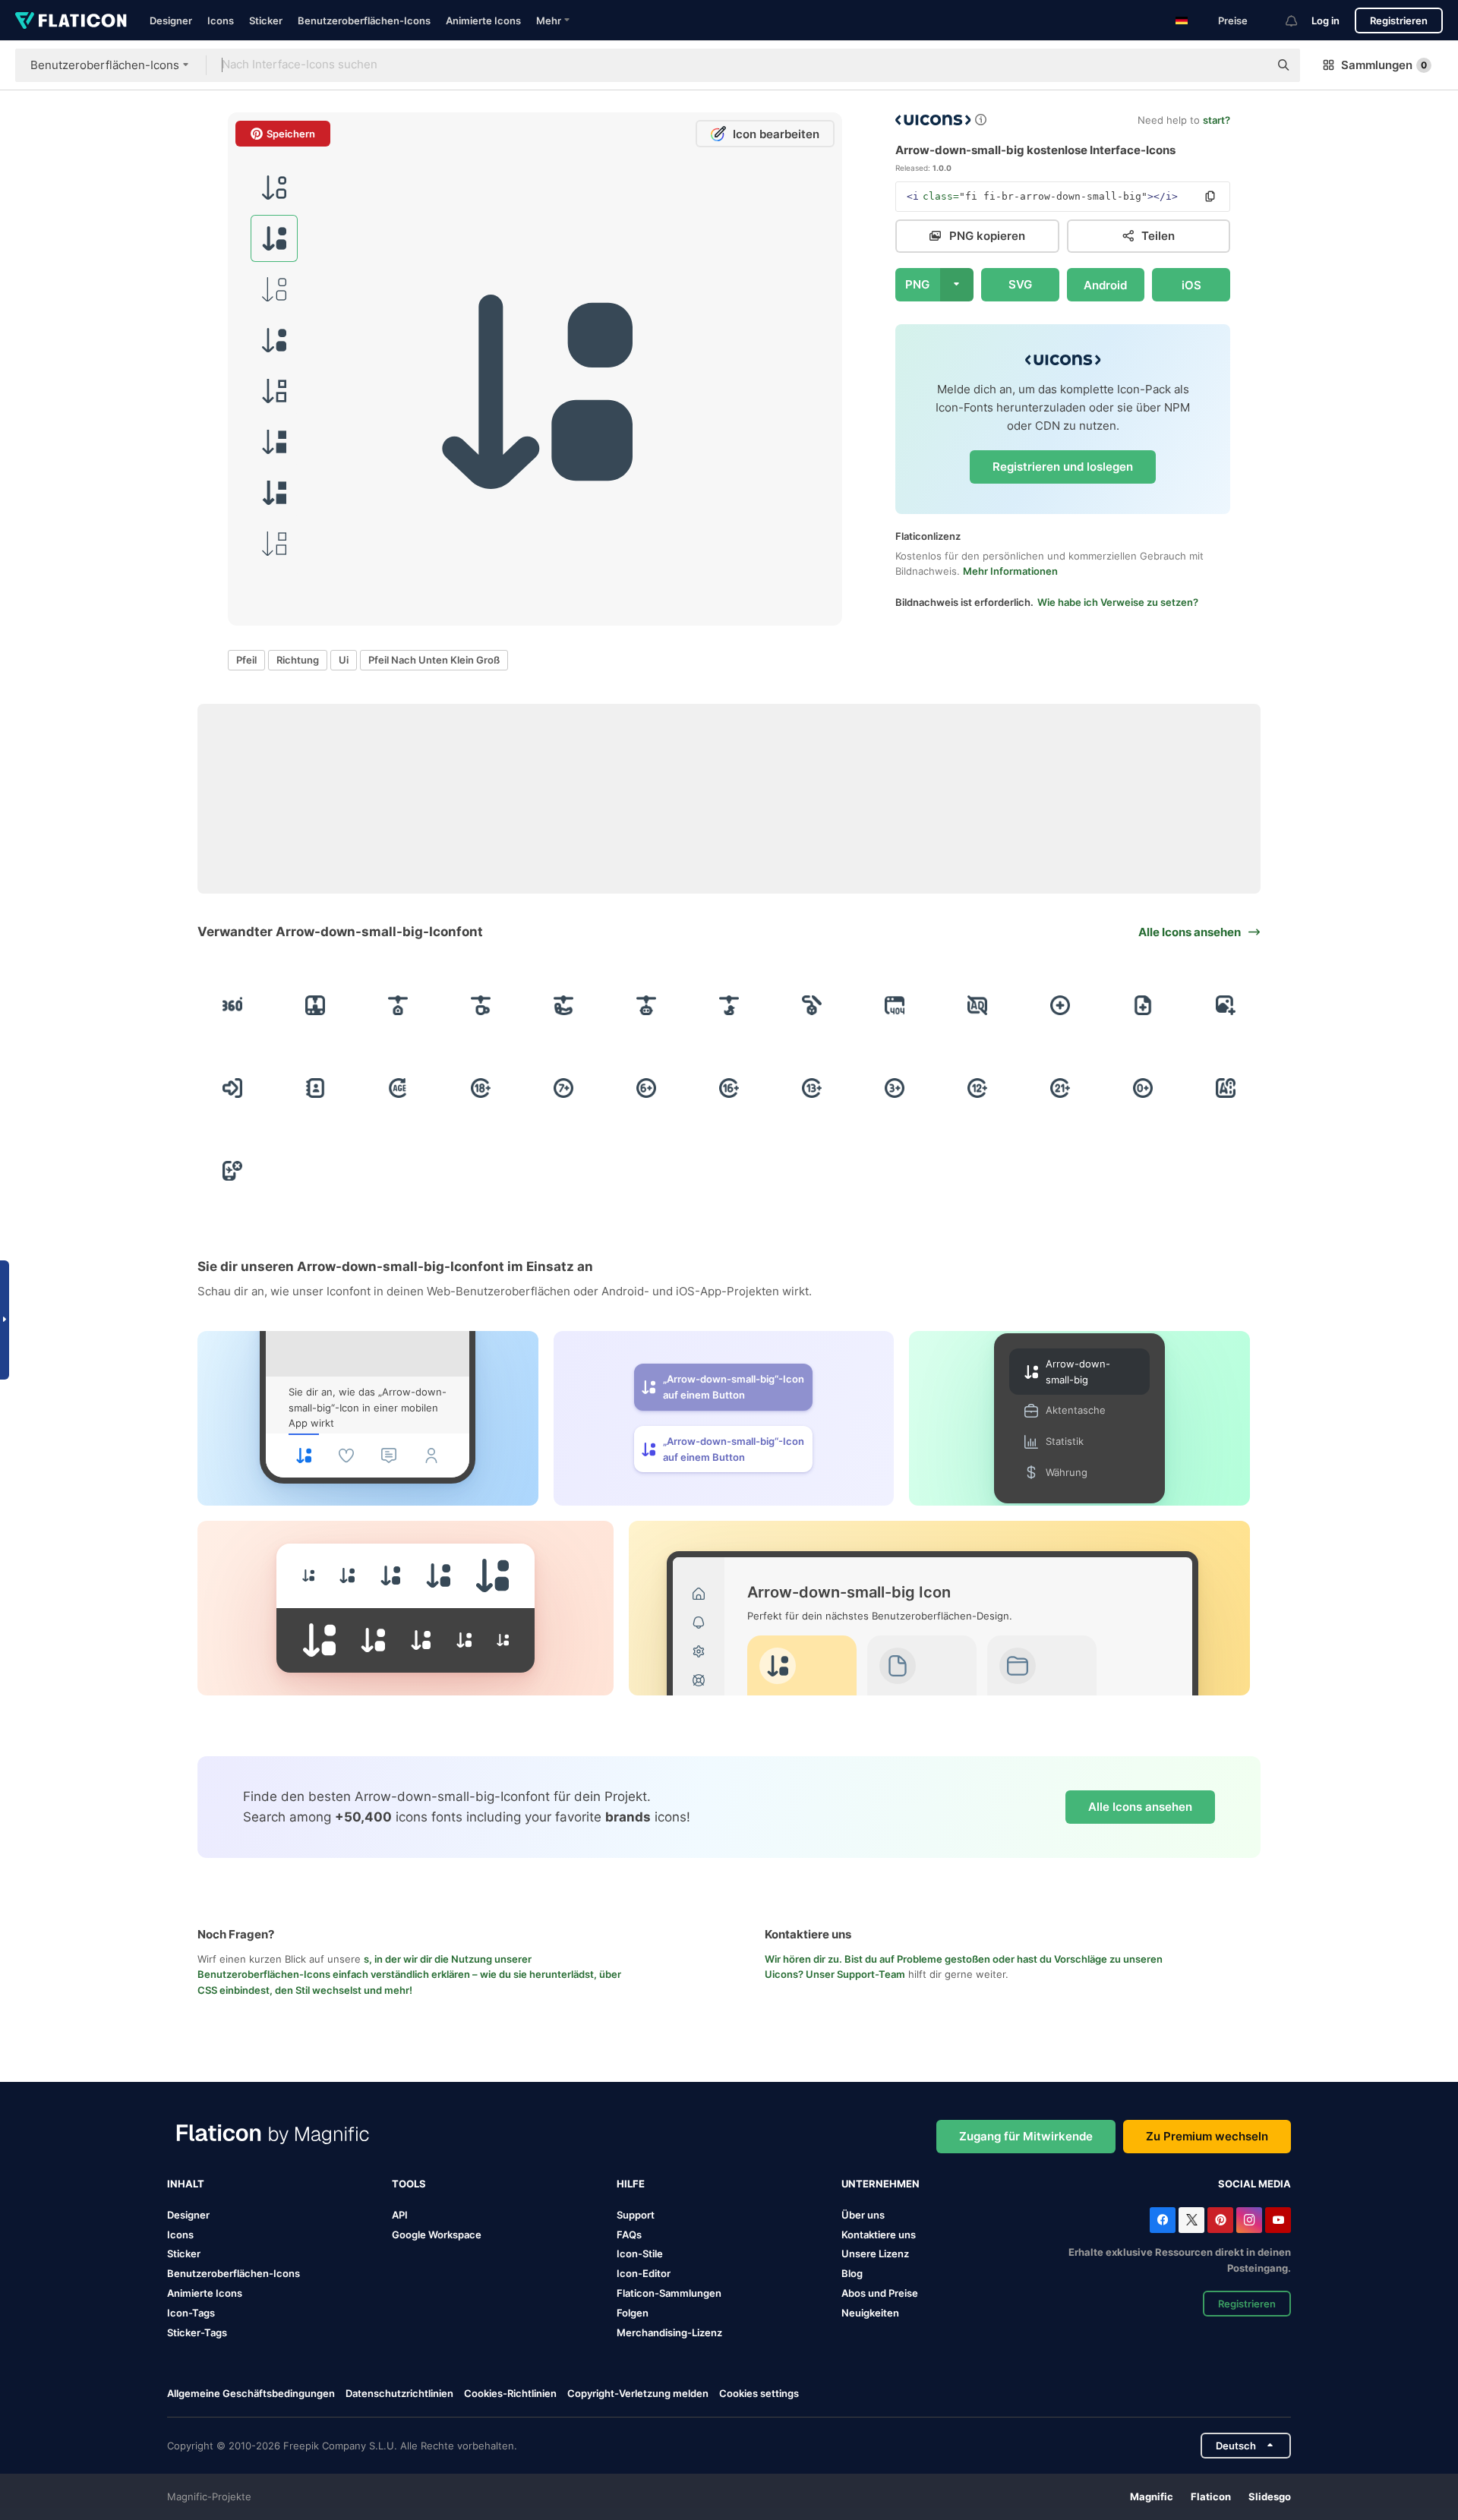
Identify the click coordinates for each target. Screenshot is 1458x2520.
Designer (171, 21)
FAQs (629, 2235)
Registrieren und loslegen (1063, 467)
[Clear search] (1250, 65)
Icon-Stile (640, 2253)
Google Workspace (437, 2235)
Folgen (633, 2313)
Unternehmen (880, 2184)
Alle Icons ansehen (1140, 1807)
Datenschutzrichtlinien (399, 2393)
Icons (221, 21)
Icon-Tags (191, 2313)
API (400, 2215)
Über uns (863, 2215)
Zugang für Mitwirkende (1026, 2136)
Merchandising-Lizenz (669, 2332)
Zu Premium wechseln (1207, 2136)
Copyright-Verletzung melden (638, 2393)
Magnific (1152, 2496)
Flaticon (1211, 2496)
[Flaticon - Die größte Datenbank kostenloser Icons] (71, 21)
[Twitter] (1191, 2220)
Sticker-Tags (197, 2332)
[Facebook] (1163, 2220)
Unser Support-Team (855, 1974)
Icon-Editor (644, 2273)
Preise (1233, 21)
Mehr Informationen (1010, 571)
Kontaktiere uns (879, 2235)
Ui (344, 660)
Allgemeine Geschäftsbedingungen (251, 2393)
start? (1217, 120)
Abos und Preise (880, 2293)
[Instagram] (1249, 2220)
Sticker (266, 21)
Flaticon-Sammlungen (669, 2293)
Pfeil (246, 660)
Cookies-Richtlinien (510, 2393)
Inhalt (186, 2184)
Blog (852, 2273)
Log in (1325, 21)
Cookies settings (759, 2394)
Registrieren (1399, 21)
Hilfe (631, 2184)
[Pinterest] (1220, 2220)
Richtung (298, 660)
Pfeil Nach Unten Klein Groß (434, 660)
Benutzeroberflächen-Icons (364, 21)
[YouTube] (1278, 2220)
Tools (409, 2184)
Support (636, 2215)
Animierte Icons (483, 21)
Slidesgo (1270, 2496)
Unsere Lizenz (875, 2253)
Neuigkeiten (870, 2313)
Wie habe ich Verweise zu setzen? (1118, 602)
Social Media (1254, 2184)
